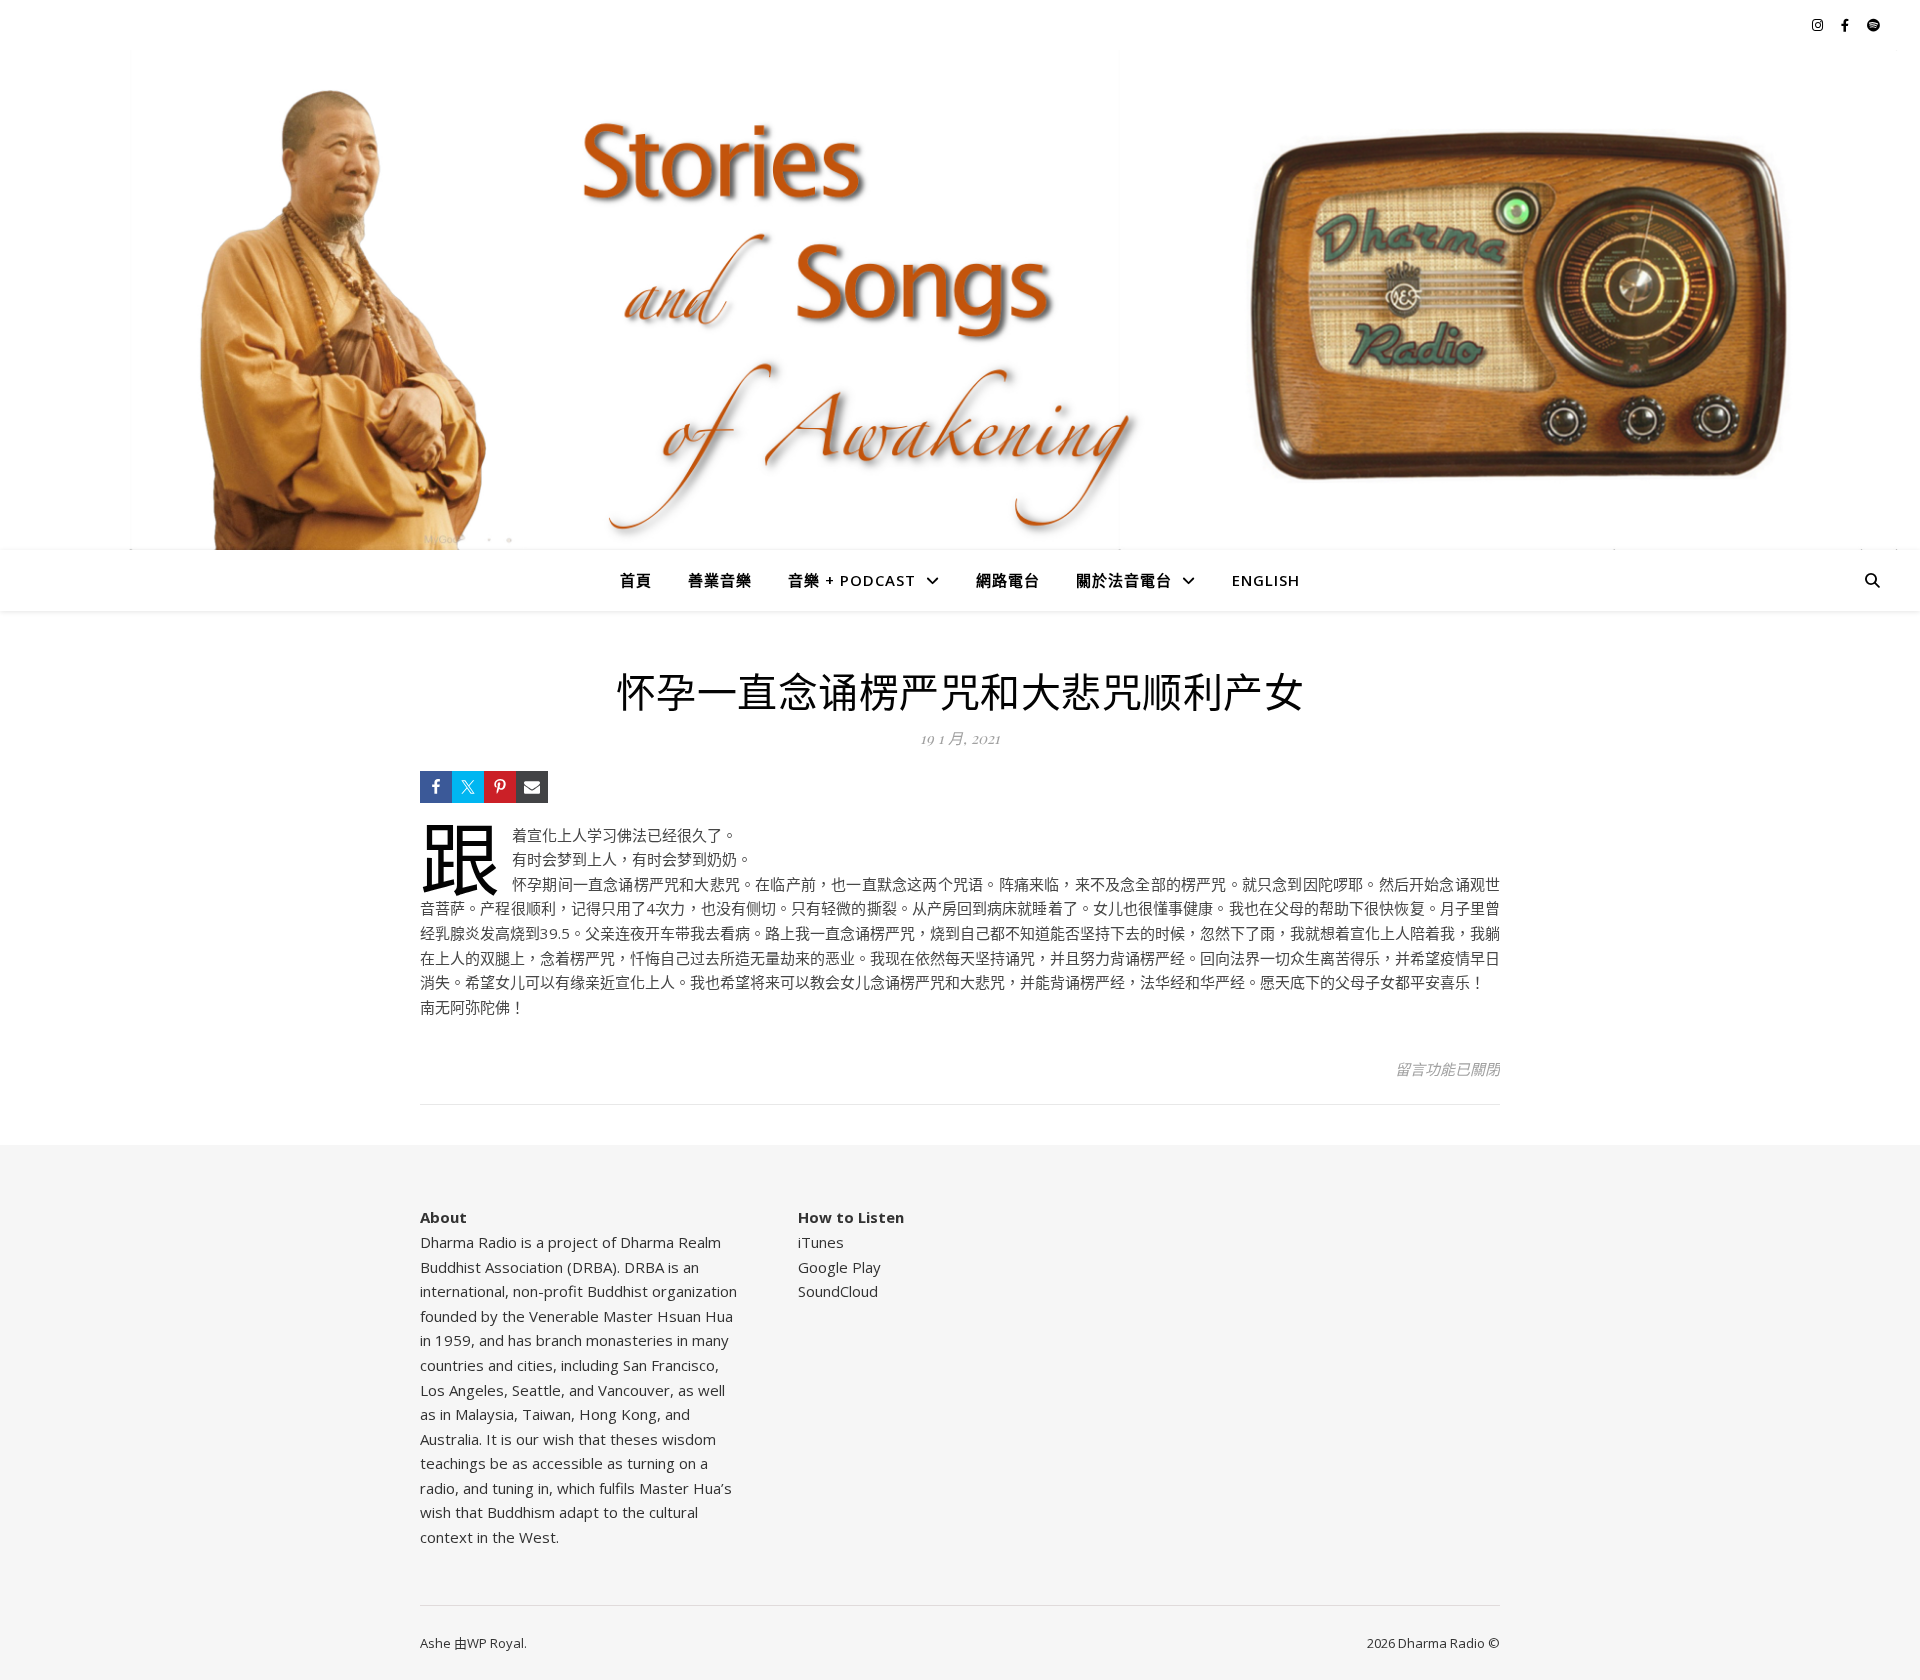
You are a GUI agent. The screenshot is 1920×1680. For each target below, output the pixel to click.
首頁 (636, 580)
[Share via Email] (532, 787)
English (1266, 580)
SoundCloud (838, 1291)
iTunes (821, 1242)
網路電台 (1008, 580)
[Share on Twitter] (468, 787)
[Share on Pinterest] (500, 787)
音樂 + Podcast (852, 580)
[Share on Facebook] (436, 787)
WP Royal (495, 1643)
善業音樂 (720, 580)
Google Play (839, 1267)
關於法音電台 (1124, 580)
